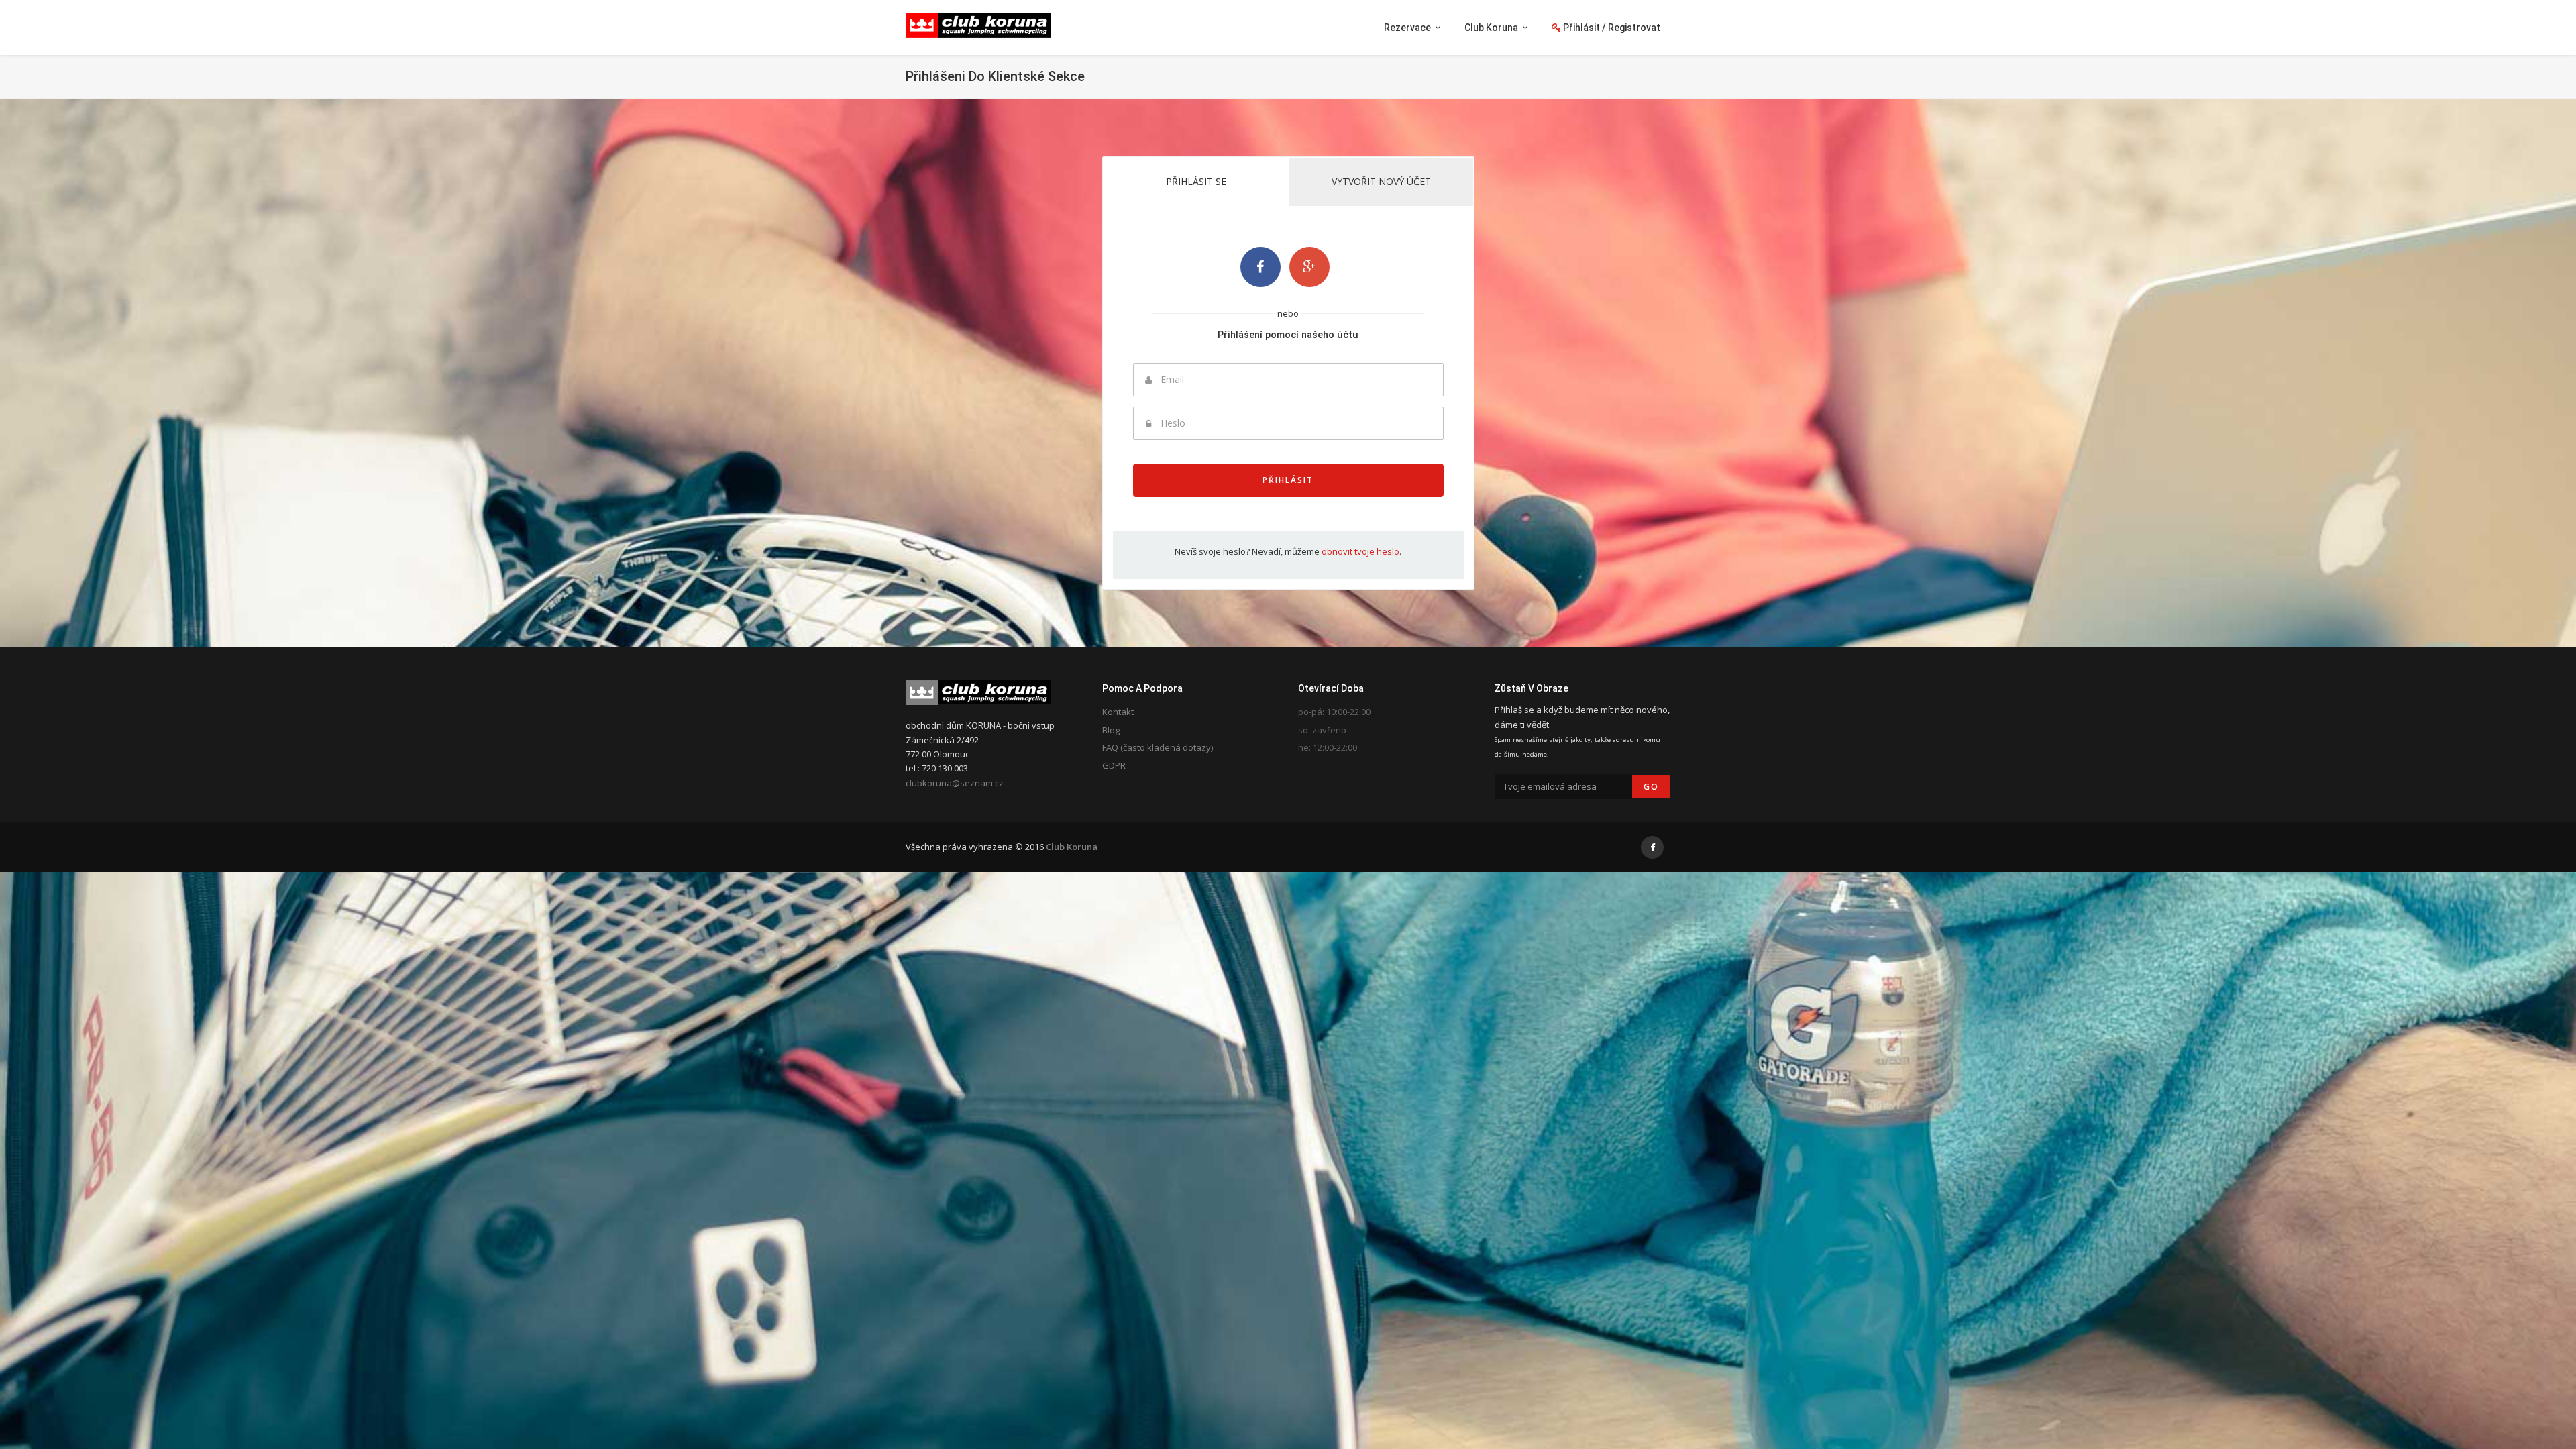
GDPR (1114, 765)
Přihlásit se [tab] (1196, 181)
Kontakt (1118, 712)
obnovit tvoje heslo (1360, 551)
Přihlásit (1288, 480)
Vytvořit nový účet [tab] (1381, 181)
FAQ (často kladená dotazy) (1158, 747)
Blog (1111, 730)
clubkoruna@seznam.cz (955, 783)
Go (1651, 787)
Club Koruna (1072, 847)
